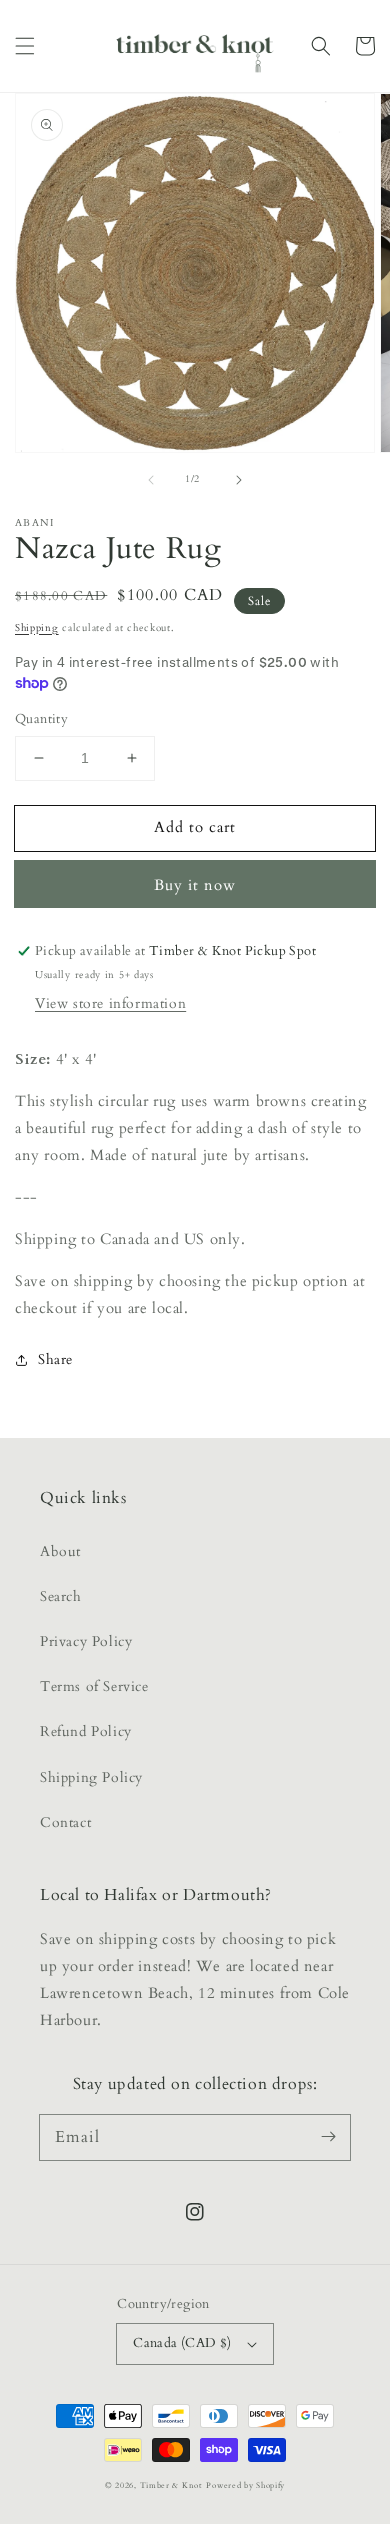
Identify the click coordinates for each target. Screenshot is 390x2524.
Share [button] (55, 1359)
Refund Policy (86, 1731)
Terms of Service (94, 1686)
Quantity (41, 719)
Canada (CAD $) (182, 2343)
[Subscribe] (328, 2137)
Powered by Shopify (245, 2485)
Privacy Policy (86, 1641)
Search (61, 1596)
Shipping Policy (91, 1777)
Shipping (37, 628)
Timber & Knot (171, 2485)
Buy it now (195, 885)
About (60, 1551)
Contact (65, 1822)
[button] (25, 46)
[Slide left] (151, 480)
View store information (110, 1003)
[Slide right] (239, 480)
